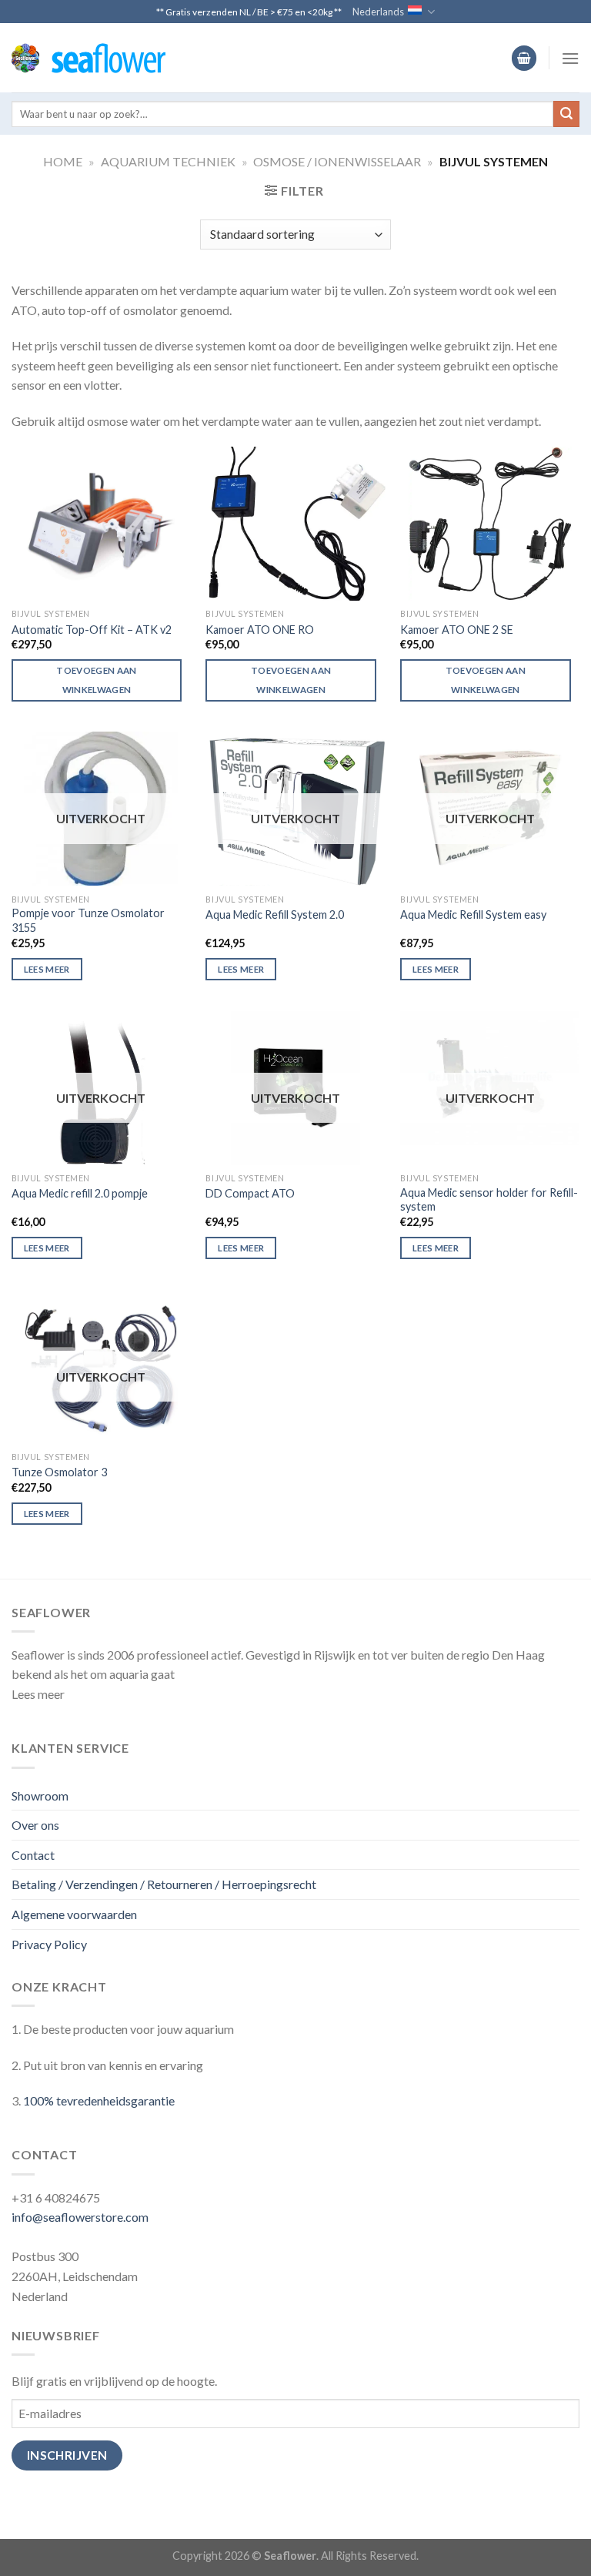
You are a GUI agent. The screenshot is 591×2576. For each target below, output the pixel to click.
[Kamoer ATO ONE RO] (295, 524)
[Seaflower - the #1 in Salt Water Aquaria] (88, 58)
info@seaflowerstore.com (80, 2217)
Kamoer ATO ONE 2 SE (457, 630)
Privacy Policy (49, 1944)
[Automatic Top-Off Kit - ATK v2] (101, 524)
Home (63, 161)
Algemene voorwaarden (74, 1914)
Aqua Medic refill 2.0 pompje (80, 1193)
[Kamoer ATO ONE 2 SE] (490, 524)
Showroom (40, 1795)
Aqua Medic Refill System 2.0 (275, 914)
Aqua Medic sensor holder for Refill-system (489, 1200)
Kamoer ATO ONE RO (260, 630)
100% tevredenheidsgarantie (99, 2100)
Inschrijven (67, 2455)
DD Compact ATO (250, 1193)
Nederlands (378, 12)
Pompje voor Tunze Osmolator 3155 (88, 920)
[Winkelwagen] (524, 58)
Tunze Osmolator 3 (59, 1472)
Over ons (35, 1825)
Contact (33, 1855)
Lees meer (47, 969)
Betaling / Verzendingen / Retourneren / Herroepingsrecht (164, 1884)
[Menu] (570, 58)
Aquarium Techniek (168, 161)
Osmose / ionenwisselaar (337, 161)
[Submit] (566, 114)
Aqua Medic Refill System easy (473, 914)
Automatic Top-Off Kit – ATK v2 (92, 630)
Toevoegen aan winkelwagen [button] (97, 680)
